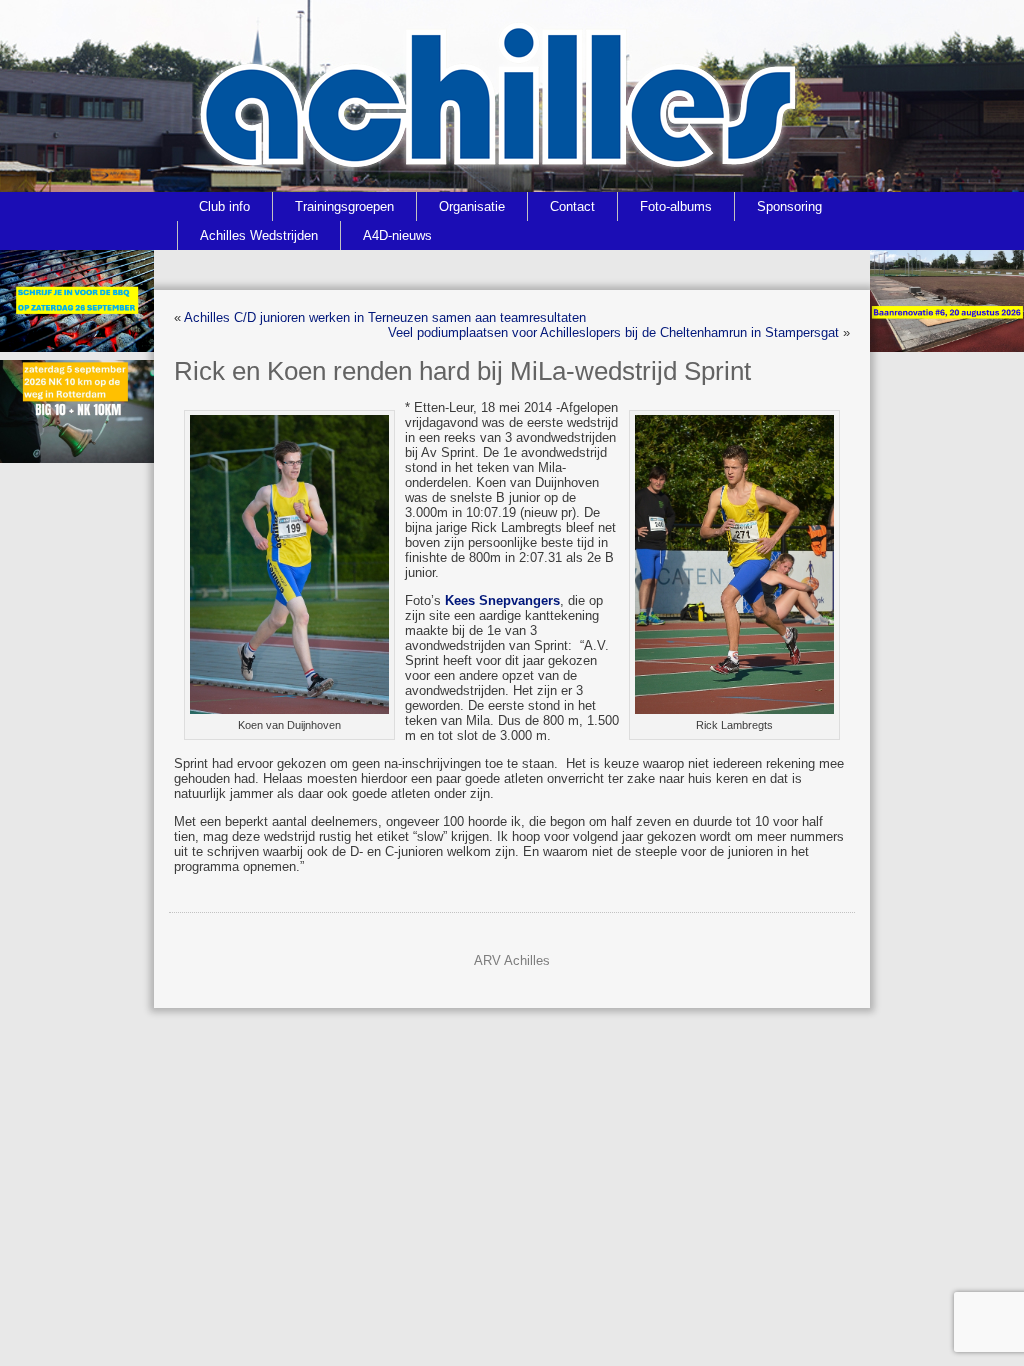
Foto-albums (676, 206)
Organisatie (472, 206)
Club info (224, 206)
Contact (572, 206)
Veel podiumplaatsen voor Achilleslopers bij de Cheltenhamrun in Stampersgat (613, 332)
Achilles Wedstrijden (259, 235)
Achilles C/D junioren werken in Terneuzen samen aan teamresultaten (385, 317)
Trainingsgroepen (344, 206)
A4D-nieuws (397, 235)
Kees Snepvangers (502, 600)
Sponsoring (789, 206)
